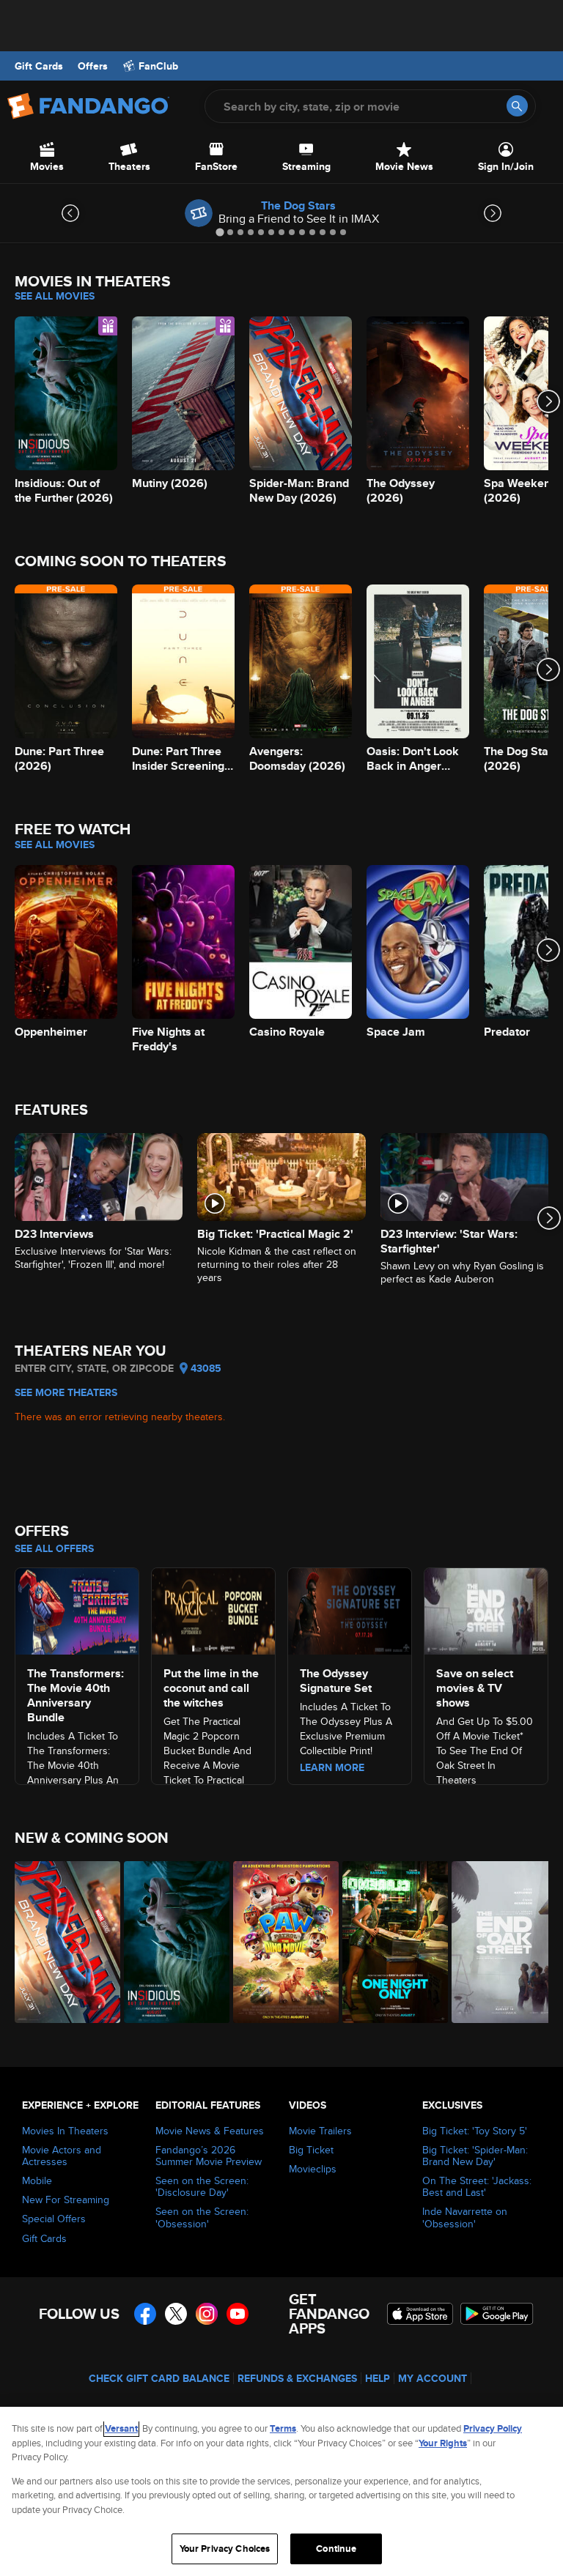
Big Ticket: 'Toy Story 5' (475, 2131)
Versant (121, 2428)
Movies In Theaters (65, 2131)
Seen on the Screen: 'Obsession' (202, 2217)
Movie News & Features (210, 2131)
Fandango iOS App (420, 2314)
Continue (336, 2549)
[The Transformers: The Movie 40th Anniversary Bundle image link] (77, 1609)
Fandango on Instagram (207, 2314)
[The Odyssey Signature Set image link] (350, 1609)
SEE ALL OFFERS (54, 1548)
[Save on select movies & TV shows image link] (486, 1609)
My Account (433, 2378)
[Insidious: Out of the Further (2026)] (170, 1942)
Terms (283, 2428)
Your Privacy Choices (225, 2549)
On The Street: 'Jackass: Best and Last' (477, 2186)
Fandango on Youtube (238, 2314)
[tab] (220, 232)
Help (378, 2378)
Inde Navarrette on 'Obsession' (465, 2217)
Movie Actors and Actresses (62, 2156)
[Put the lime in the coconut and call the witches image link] (213, 1609)
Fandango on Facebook (145, 2314)
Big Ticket (311, 2150)
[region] (281, 2491)
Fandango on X (176, 2314)
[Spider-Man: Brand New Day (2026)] (61, 1942)
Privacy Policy (493, 2428)
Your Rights (443, 2443)
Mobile (37, 2180)
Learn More (332, 1767)
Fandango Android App (497, 2314)
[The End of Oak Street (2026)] (498, 1942)
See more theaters (66, 1392)
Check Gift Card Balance (159, 2378)
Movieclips (313, 2169)
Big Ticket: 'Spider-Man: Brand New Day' (475, 2156)
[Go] (517, 106)
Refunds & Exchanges (297, 2378)
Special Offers (54, 2219)
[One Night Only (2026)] (389, 1942)
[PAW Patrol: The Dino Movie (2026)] (280, 1942)
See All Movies (55, 296)
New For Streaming (66, 2200)
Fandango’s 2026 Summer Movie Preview (209, 2156)
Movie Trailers (320, 2131)
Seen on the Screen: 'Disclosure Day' (202, 2186)
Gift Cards (39, 66)
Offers (93, 66)
